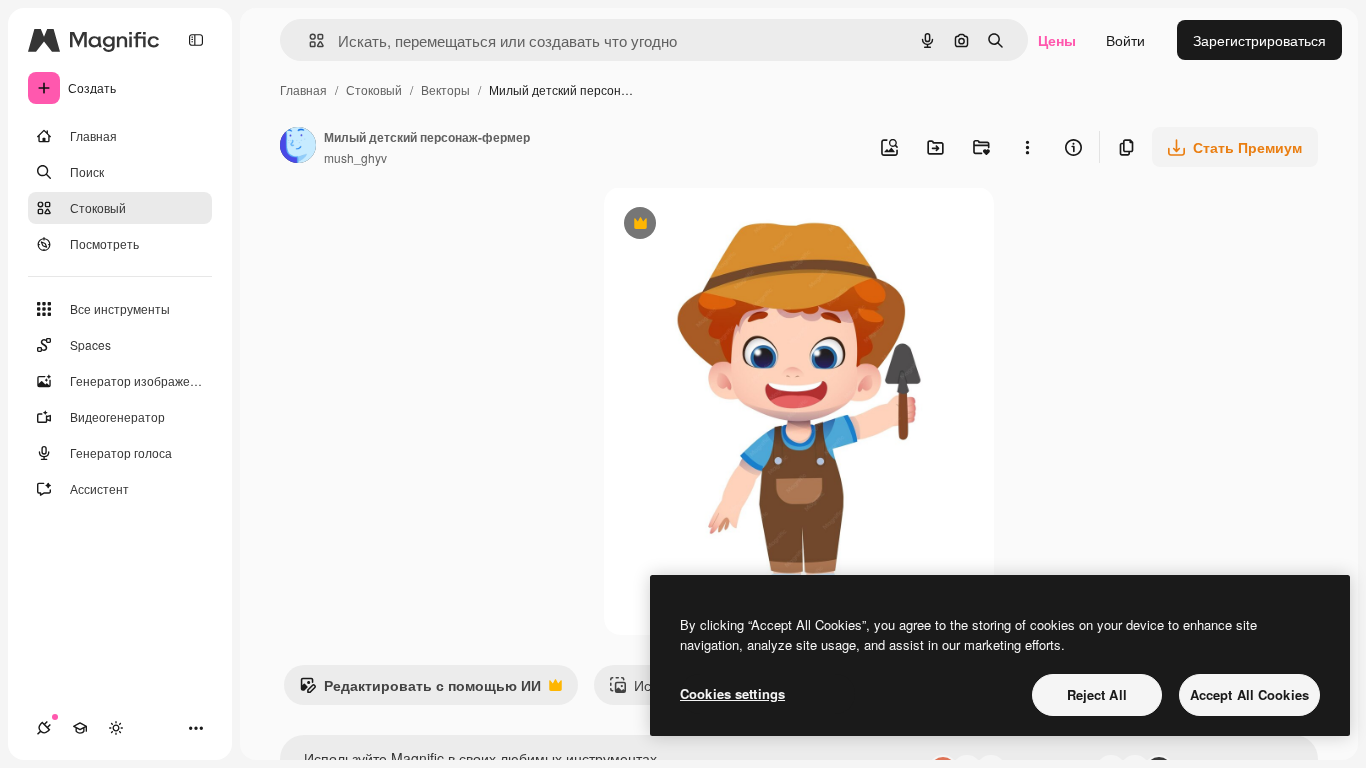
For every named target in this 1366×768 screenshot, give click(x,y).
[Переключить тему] (116, 728)
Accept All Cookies (1249, 694)
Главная (303, 89)
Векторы (445, 89)
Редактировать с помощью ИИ (420, 690)
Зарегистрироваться (1259, 40)
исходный (738, 225)
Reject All (1097, 694)
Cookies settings (732, 693)
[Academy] (80, 728)
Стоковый (374, 89)
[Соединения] (44, 728)
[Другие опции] (1027, 147)
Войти (1125, 40)
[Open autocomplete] (308, 40)
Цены (1057, 40)
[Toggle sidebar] (196, 40)
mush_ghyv (355, 157)
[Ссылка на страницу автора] (298, 147)
